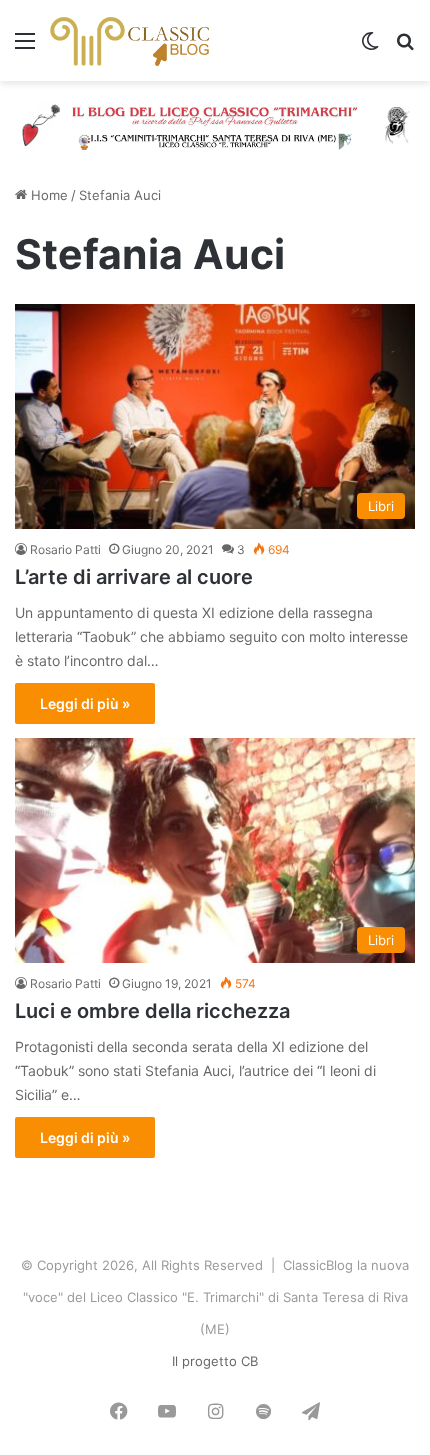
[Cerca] (405, 47)
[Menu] (25, 47)
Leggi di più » (85, 703)
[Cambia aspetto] (370, 47)
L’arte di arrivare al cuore (134, 577)
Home (47, 195)
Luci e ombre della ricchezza (152, 1011)
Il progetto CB (215, 1361)
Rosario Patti (65, 549)
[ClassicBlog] (130, 40)
